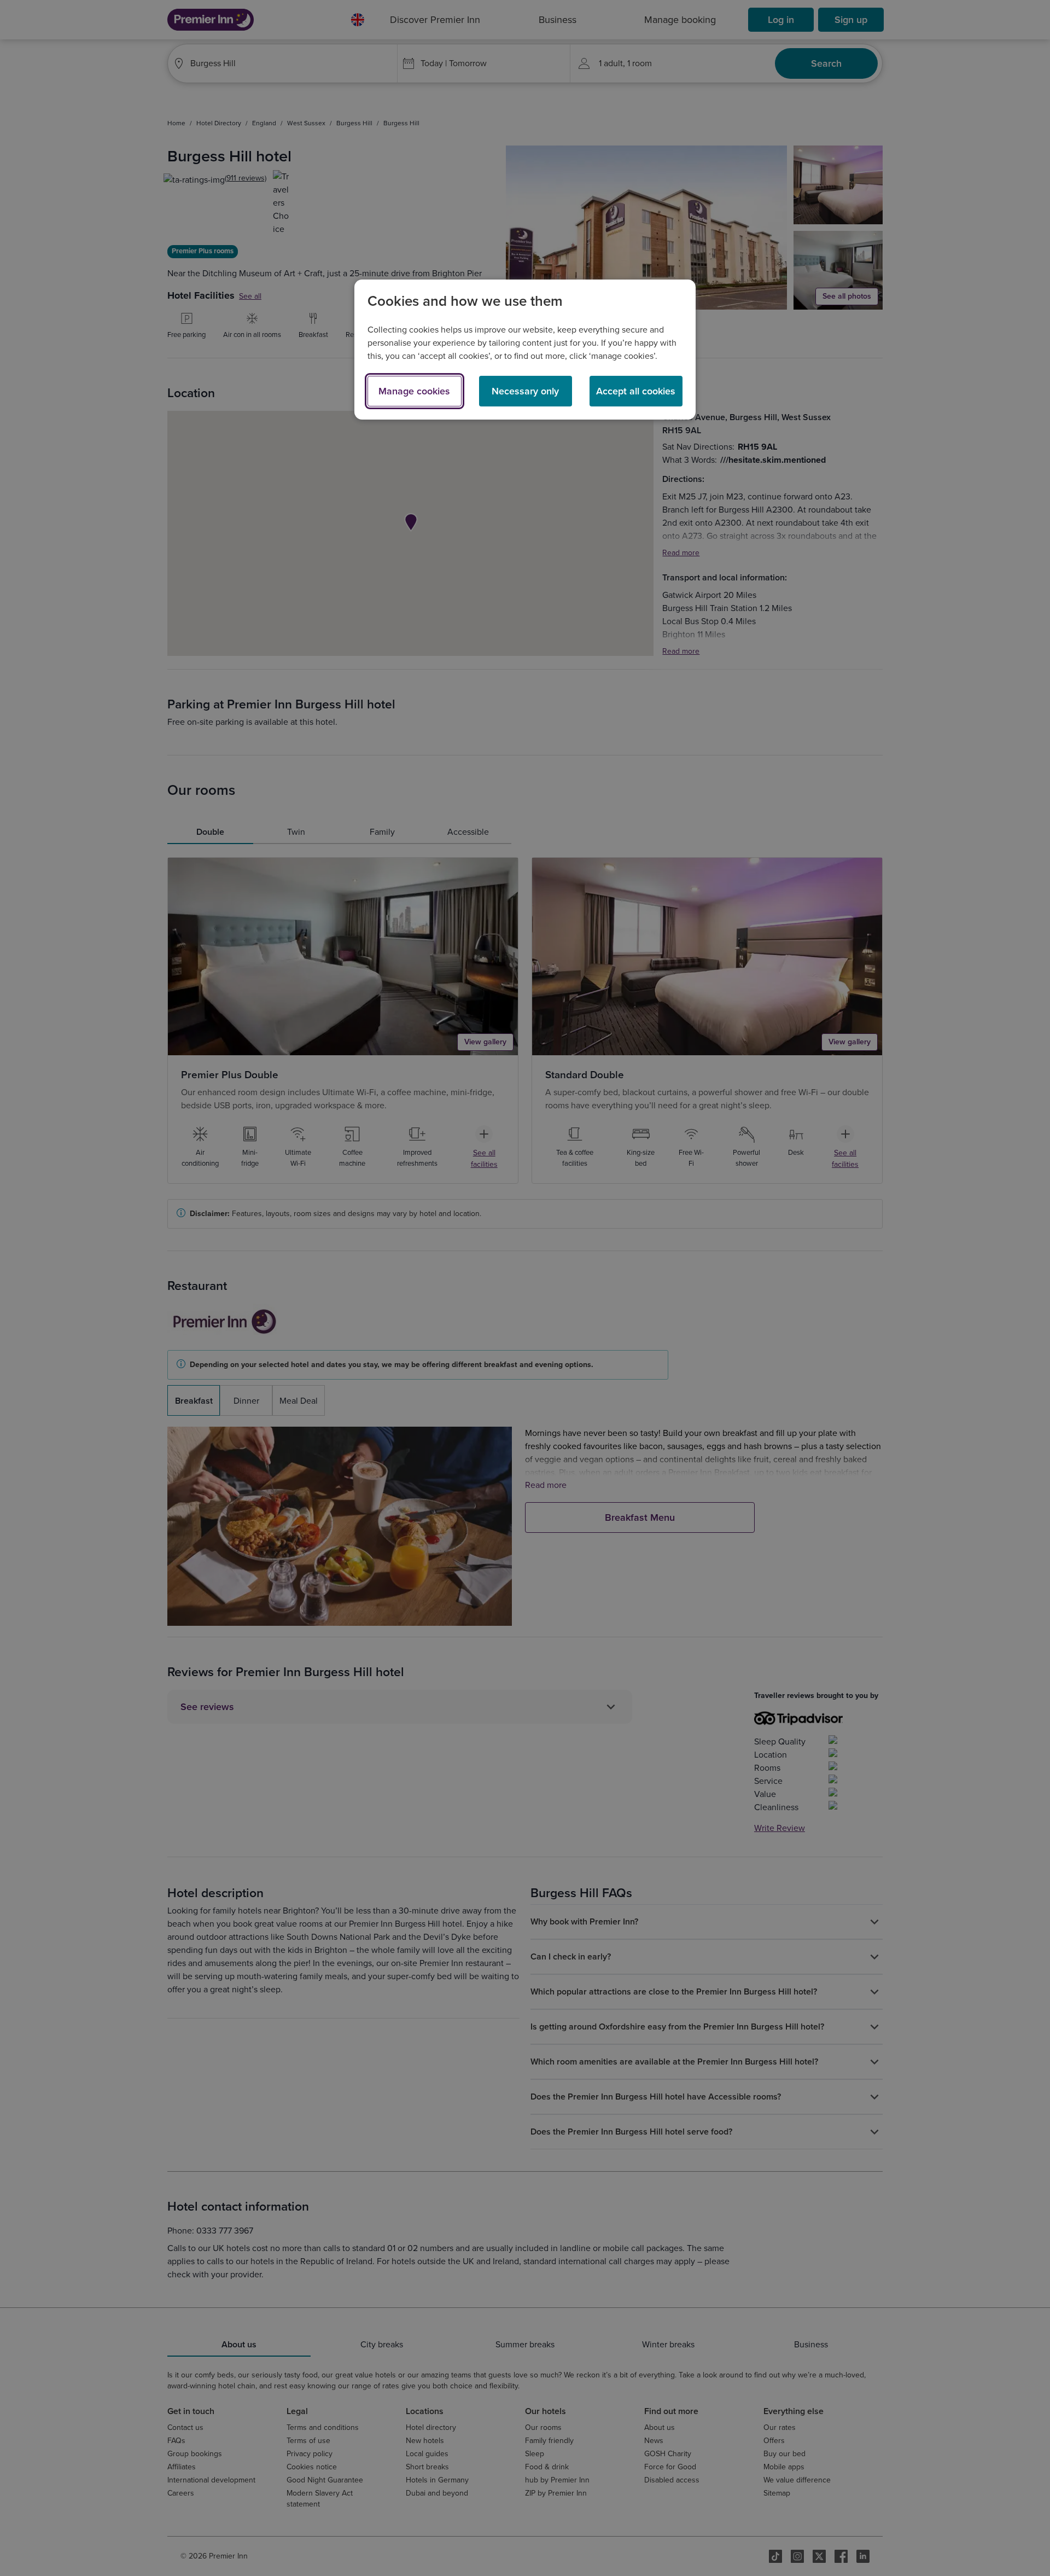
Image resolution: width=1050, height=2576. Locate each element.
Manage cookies (414, 391)
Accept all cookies (636, 391)
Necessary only (525, 391)
